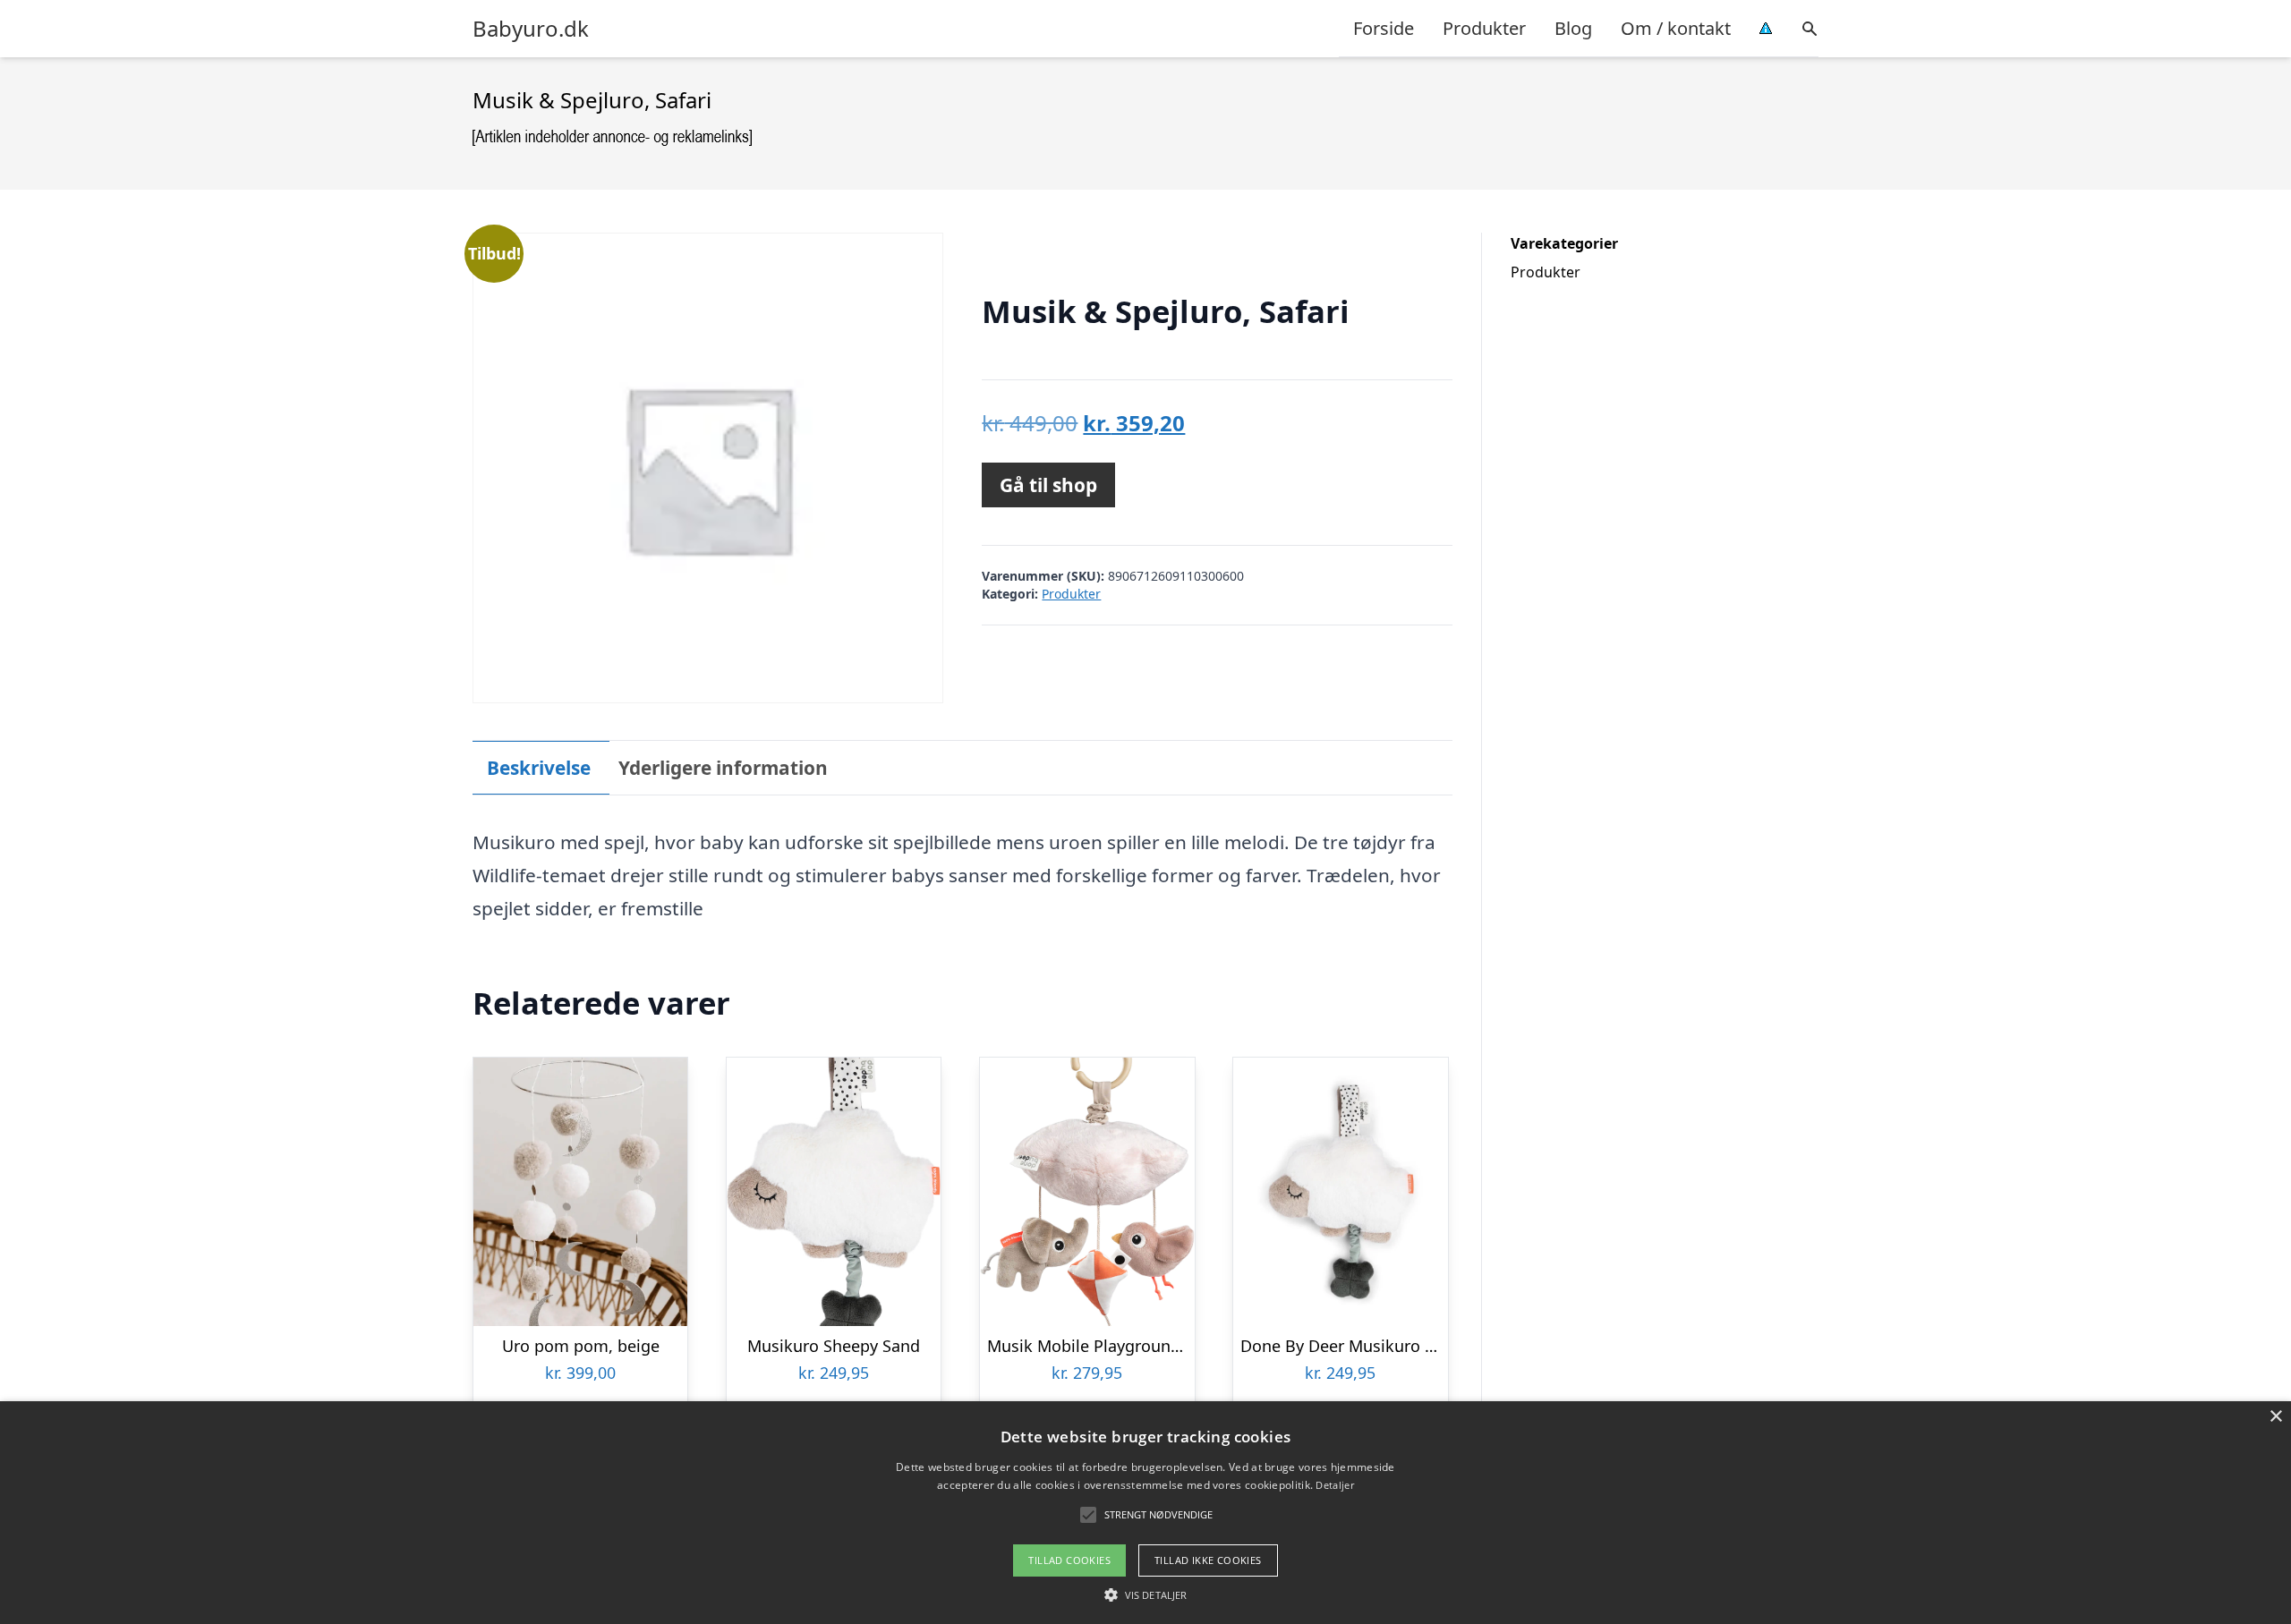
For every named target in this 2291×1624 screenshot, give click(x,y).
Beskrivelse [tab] (539, 768)
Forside (1384, 28)
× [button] (2275, 1417)
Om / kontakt (1676, 28)
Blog (1573, 28)
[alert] (1145, 1513)
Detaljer (1334, 1485)
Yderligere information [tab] (723, 768)
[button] (1145, 1594)
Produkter (1484, 28)
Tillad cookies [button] (1069, 1560)
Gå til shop (1048, 485)
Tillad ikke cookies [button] (1208, 1560)
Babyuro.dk (531, 29)
